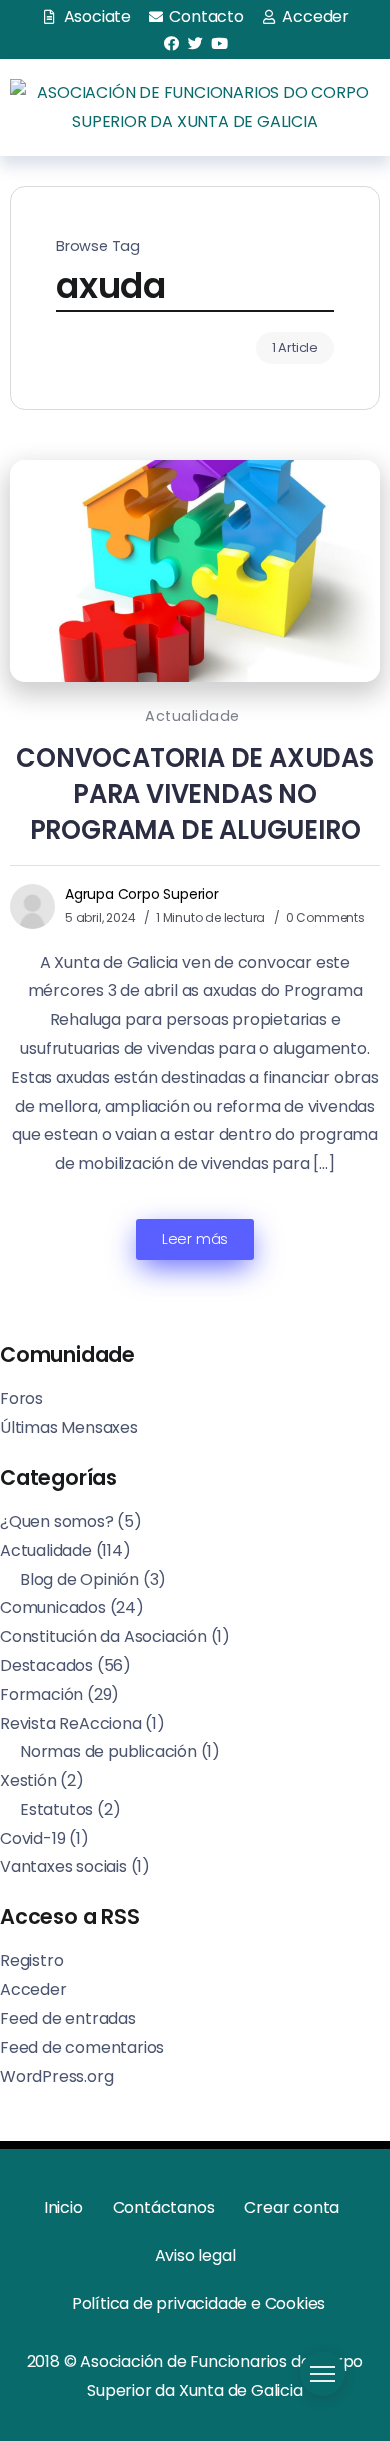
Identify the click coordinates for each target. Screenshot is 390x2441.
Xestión (28, 1780)
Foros (21, 1398)
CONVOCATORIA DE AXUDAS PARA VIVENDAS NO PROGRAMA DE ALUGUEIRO (195, 794)
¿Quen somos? (57, 1521)
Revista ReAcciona (71, 1723)
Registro (31, 1960)
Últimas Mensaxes (69, 1427)
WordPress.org (56, 2076)
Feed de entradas (68, 2018)
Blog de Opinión (79, 1579)
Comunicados (53, 1607)
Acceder (33, 1989)
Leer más (195, 1239)
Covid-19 (32, 1838)
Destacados (46, 1665)
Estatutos (56, 1809)
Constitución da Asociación (103, 1636)
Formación (41, 1694)
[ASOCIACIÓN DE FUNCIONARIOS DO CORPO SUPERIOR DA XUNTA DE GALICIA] (195, 106)
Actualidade (192, 716)
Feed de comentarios (82, 2047)
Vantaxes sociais (63, 1866)
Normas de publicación (108, 1751)
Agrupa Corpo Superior (142, 894)
